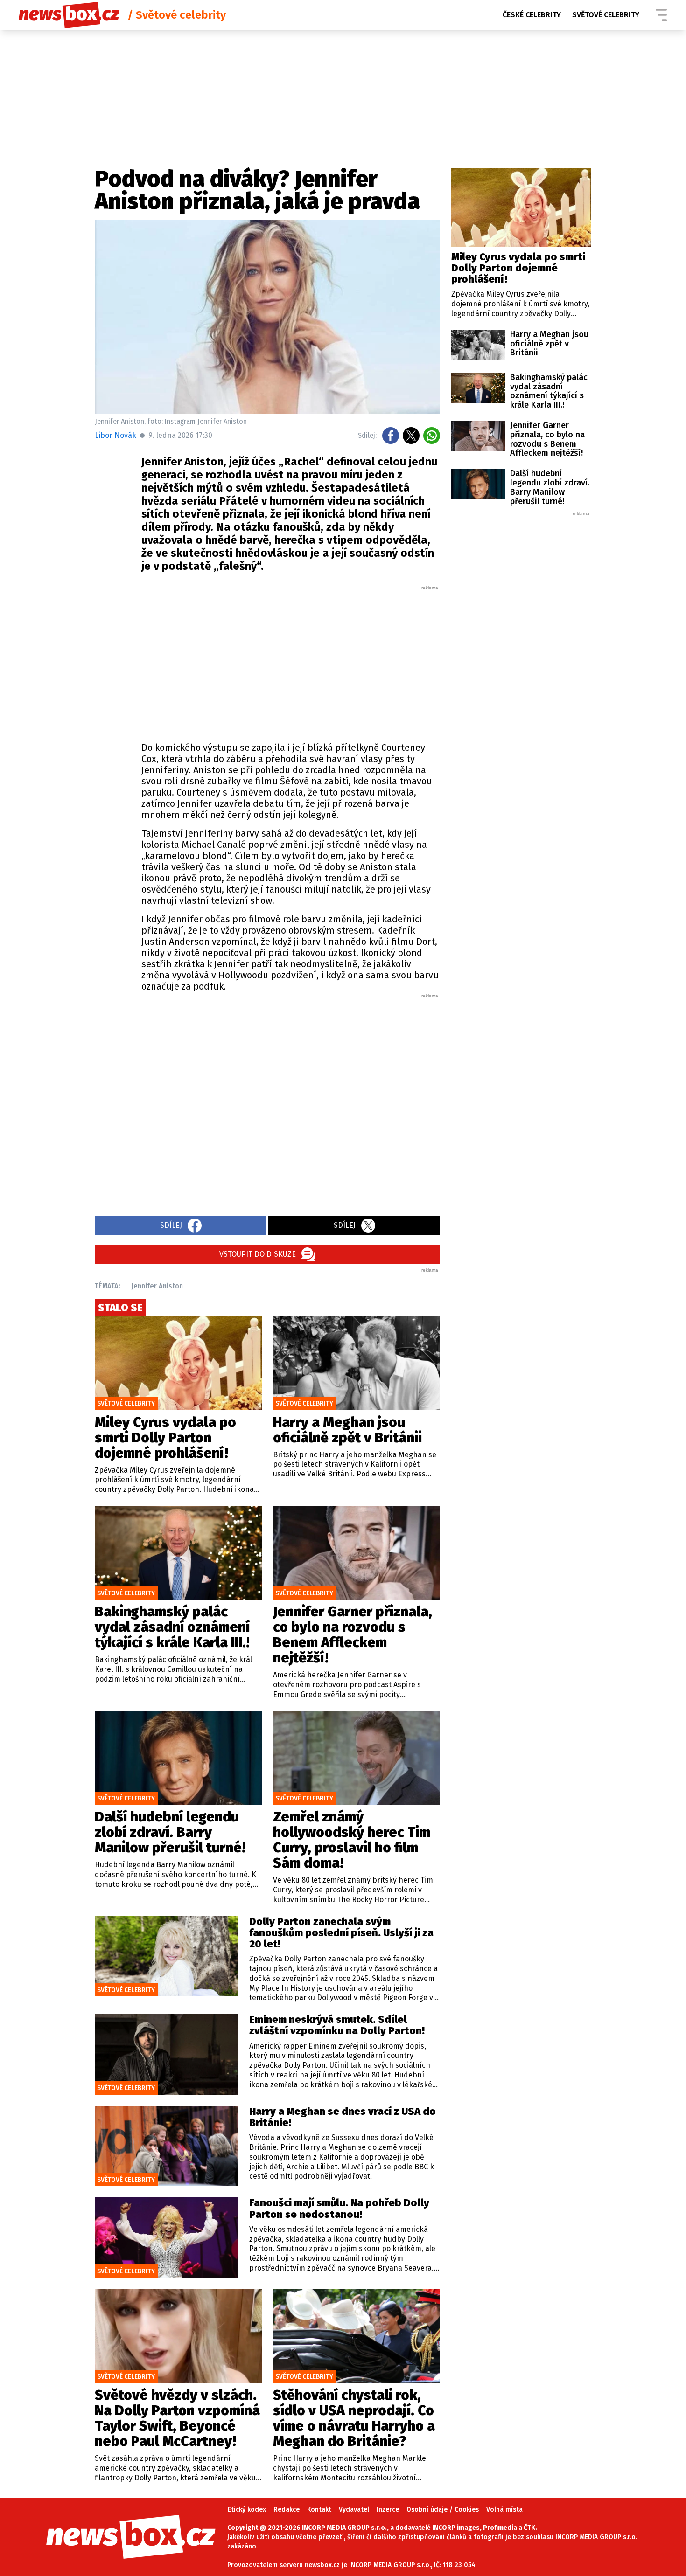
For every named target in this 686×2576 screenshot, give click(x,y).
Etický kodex (247, 2510)
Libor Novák (115, 435)
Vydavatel (354, 2510)
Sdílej (171, 1225)
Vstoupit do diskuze (258, 1254)
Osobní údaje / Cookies (443, 2510)
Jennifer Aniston (157, 1286)
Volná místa (504, 2510)
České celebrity (532, 15)
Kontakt (319, 2510)
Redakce (287, 2510)
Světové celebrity (606, 15)
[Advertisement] (291, 661)
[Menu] (661, 15)
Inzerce (388, 2510)
